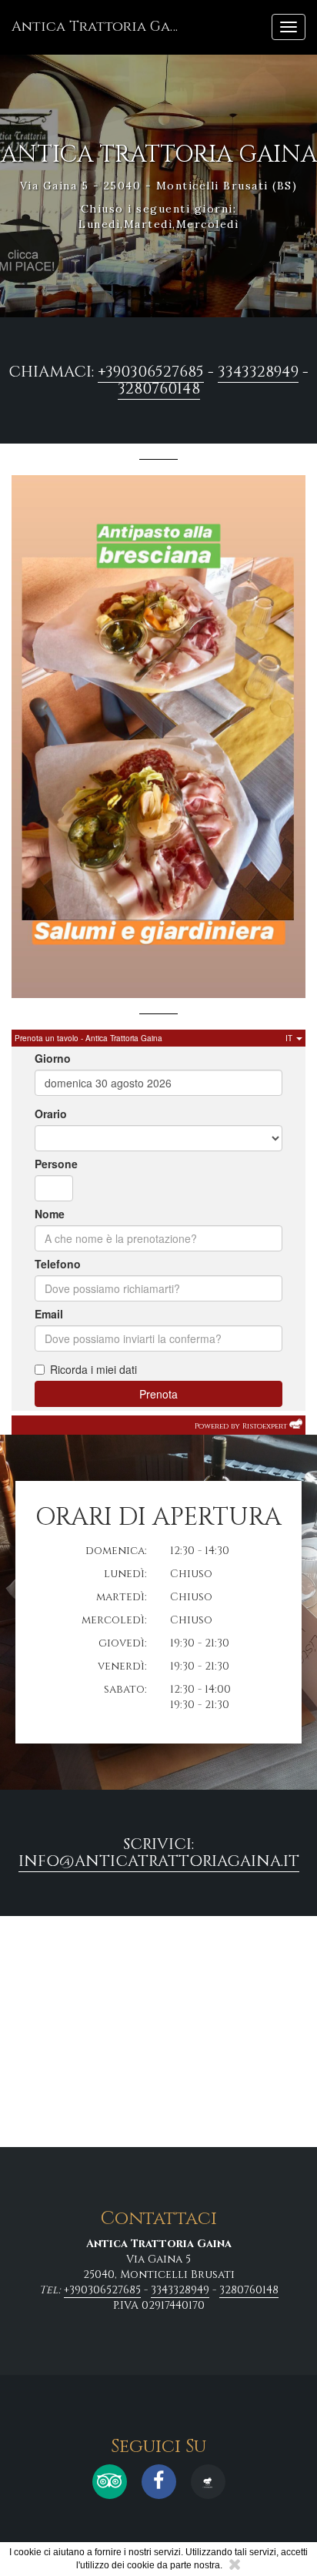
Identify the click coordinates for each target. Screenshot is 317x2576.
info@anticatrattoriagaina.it (159, 1861)
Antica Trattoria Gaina (102, 27)
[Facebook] (159, 2482)
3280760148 (159, 389)
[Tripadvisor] (110, 2482)
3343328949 (258, 372)
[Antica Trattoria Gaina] (208, 2482)
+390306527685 (151, 372)
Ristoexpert (265, 1426)
